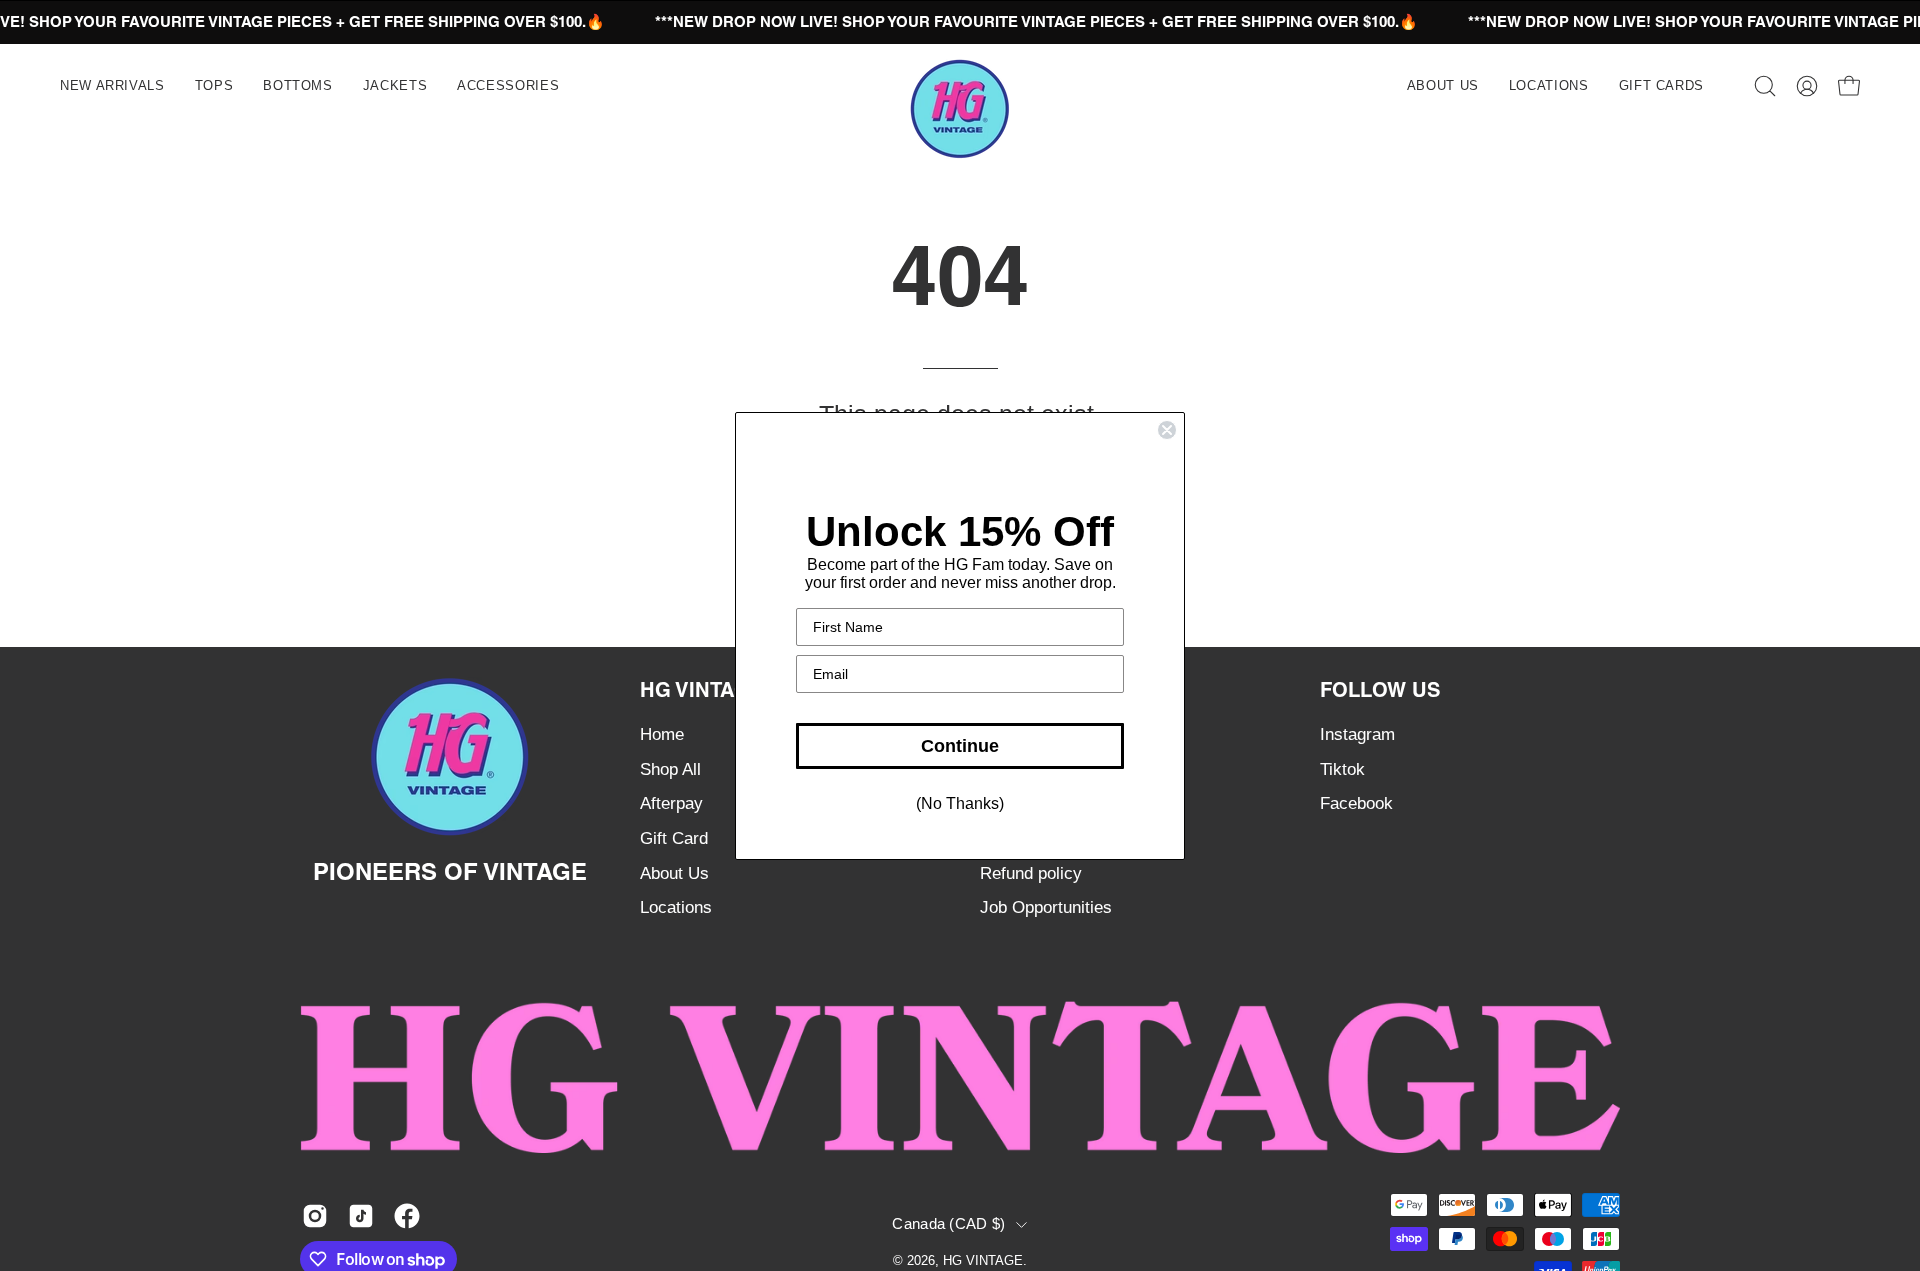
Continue (960, 746)
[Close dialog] (1167, 430)
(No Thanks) (960, 803)
